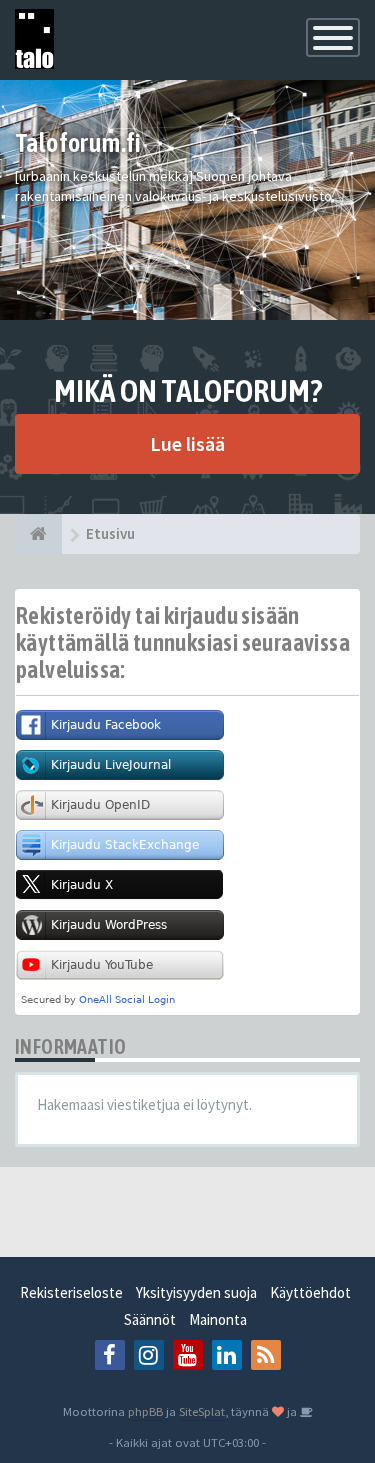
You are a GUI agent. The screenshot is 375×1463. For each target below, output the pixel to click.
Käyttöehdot (310, 1292)
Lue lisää (187, 443)
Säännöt (150, 1319)
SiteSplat (202, 1411)
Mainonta (218, 1319)
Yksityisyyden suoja (196, 1292)
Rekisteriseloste (71, 1292)
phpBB (145, 1411)
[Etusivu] (38, 534)
